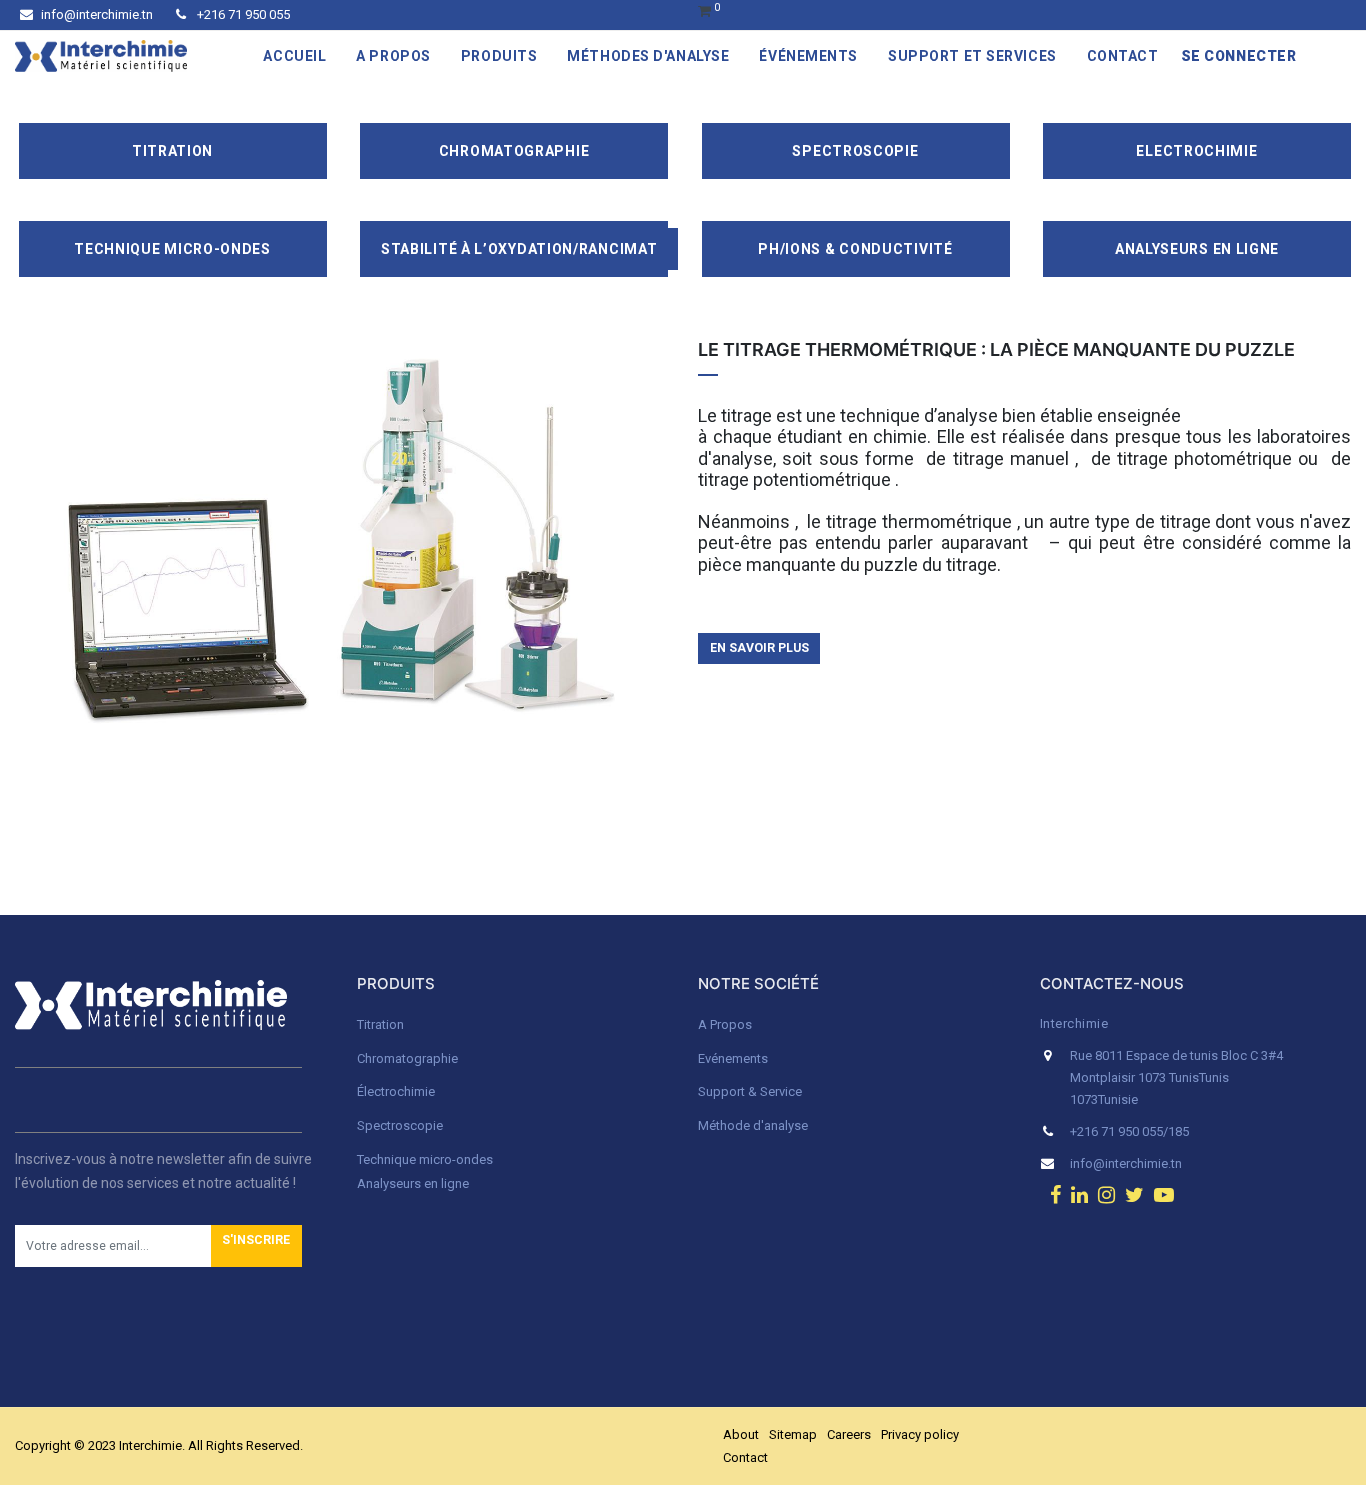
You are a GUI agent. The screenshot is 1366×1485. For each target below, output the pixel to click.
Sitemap (793, 1434)
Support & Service (750, 1091)
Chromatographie (514, 151)
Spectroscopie (855, 151)
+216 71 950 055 (242, 14)
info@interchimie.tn (97, 14)
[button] (256, 1246)
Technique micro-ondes (425, 1159)
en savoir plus (759, 648)
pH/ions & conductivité (855, 249)
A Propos (726, 1024)
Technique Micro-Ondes (172, 249)
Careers (849, 1434)
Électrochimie (396, 1091)
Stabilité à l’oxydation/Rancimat (519, 249)
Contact (745, 1457)
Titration (172, 151)
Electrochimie (1196, 151)
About (741, 1434)
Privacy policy (920, 1434)
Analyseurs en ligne (1197, 249)
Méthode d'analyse (753, 1125)
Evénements (733, 1058)
